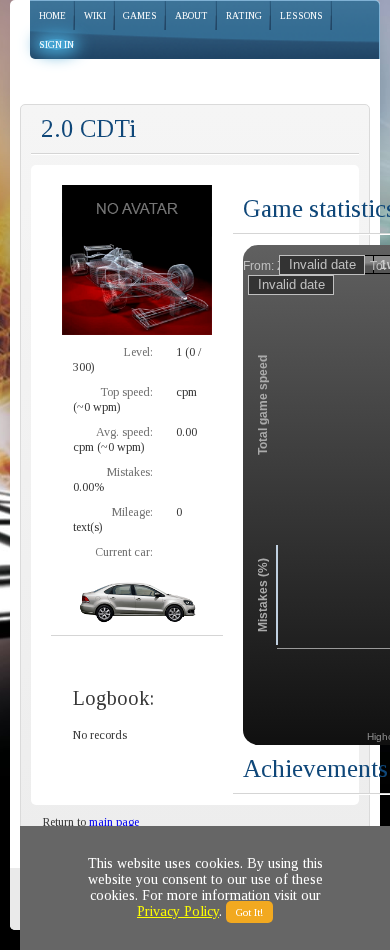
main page (114, 822)
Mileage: (132, 512)
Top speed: (126, 392)
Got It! (249, 912)
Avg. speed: (124, 432)
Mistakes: (130, 472)
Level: (138, 352)
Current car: (124, 552)
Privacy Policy (178, 911)
